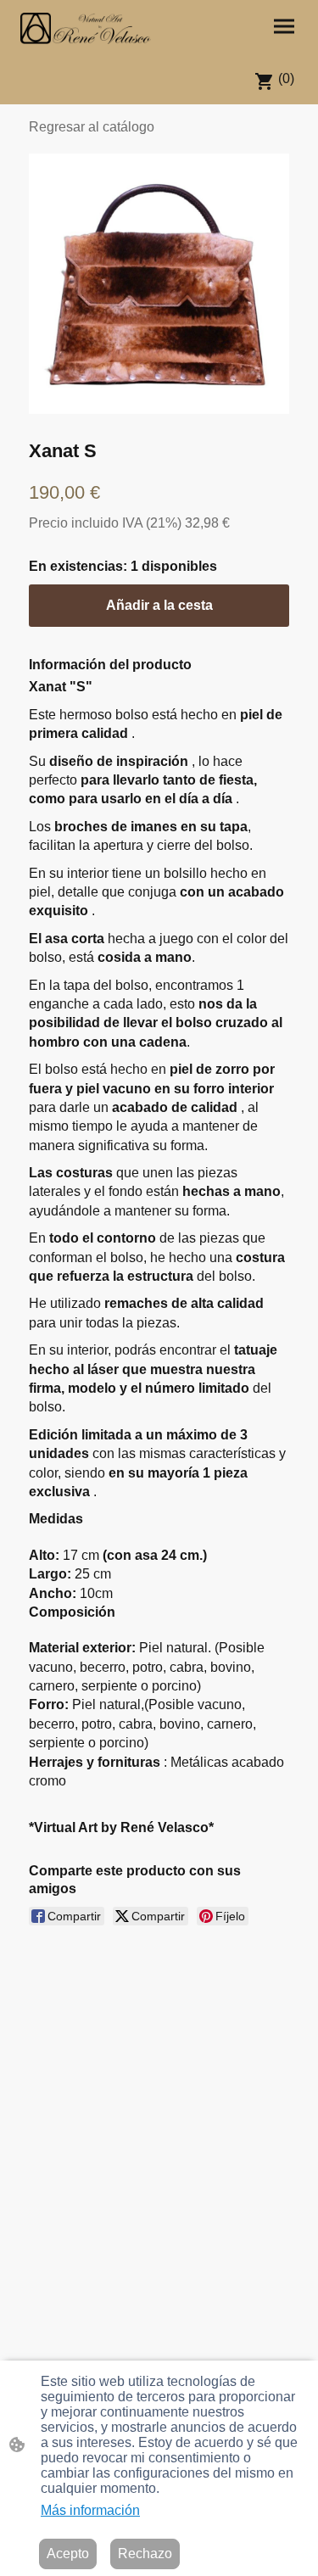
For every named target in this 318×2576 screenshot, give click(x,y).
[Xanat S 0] (159, 284)
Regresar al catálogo (92, 127)
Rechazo (145, 2554)
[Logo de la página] (86, 28)
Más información (90, 2510)
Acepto (68, 2554)
